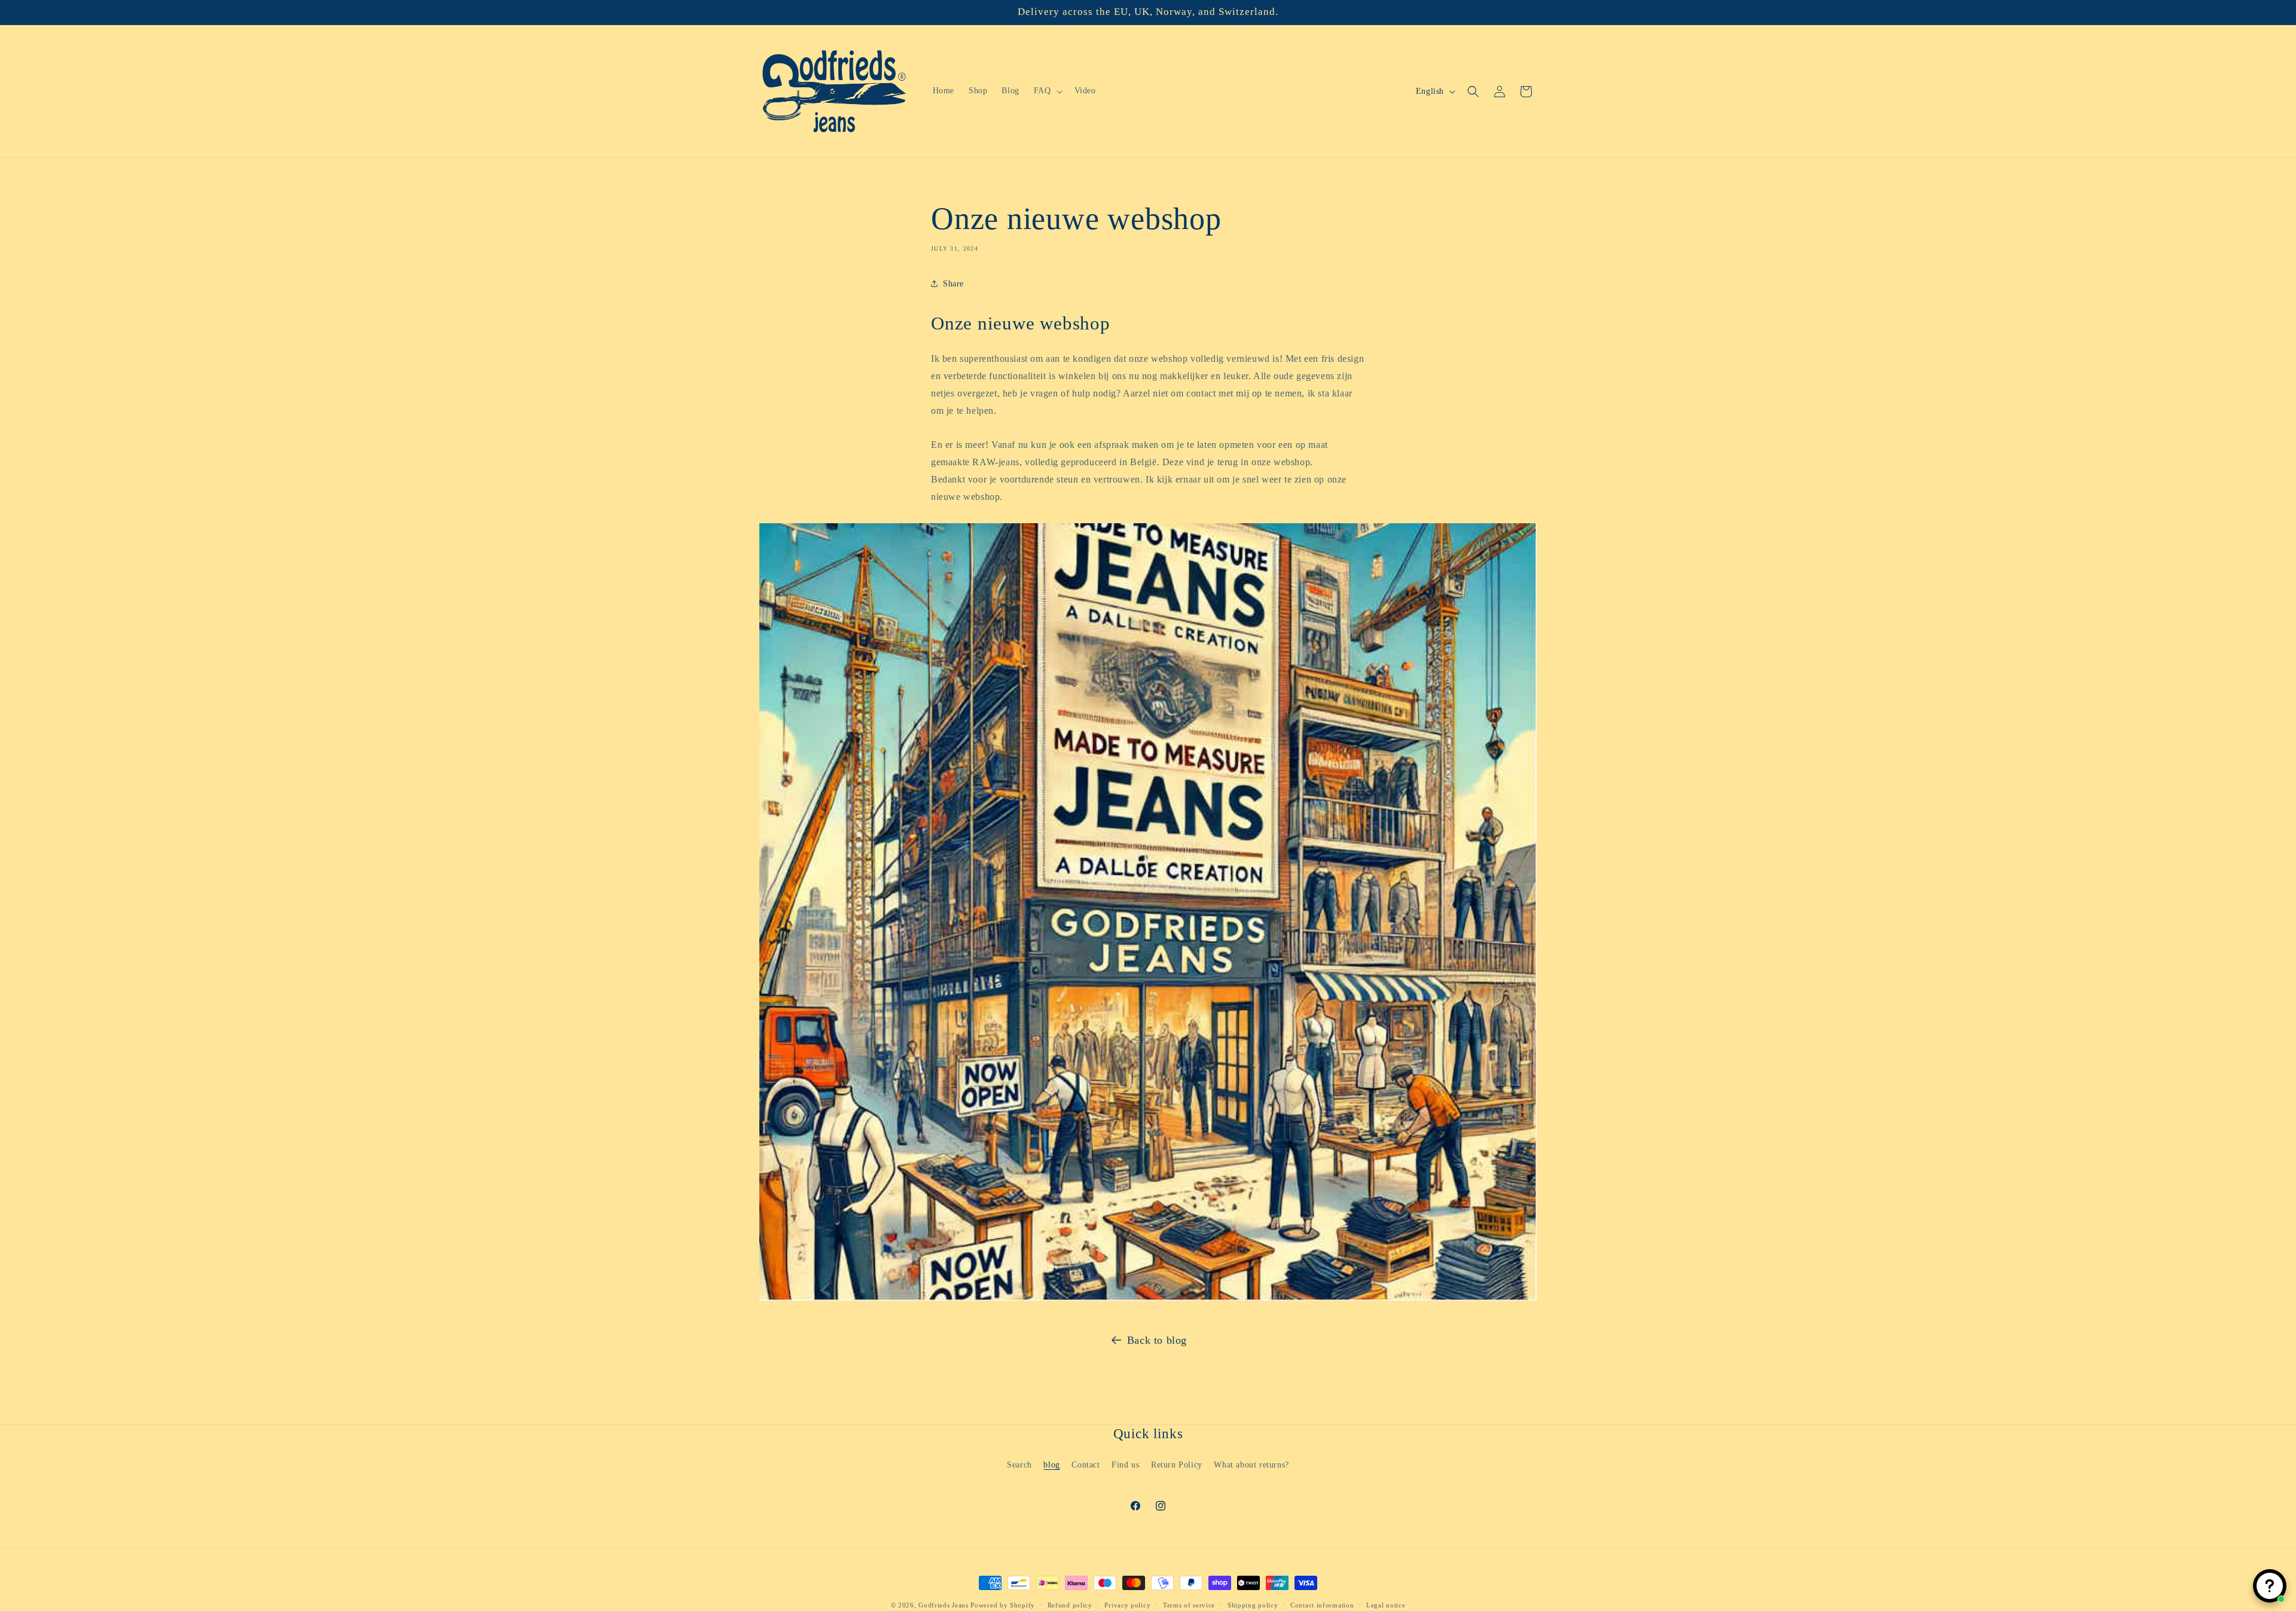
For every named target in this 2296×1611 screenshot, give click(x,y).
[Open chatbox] (2270, 1586)
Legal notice (1386, 1604)
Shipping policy (1253, 1604)
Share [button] (953, 283)
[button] (1047, 91)
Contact (1086, 1464)
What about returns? (1251, 1464)
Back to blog (1157, 1340)
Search (1019, 1464)
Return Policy (1177, 1464)
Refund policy (1070, 1604)
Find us (1125, 1464)
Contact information (1322, 1604)
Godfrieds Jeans (944, 1605)
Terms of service (1189, 1604)
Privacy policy (1127, 1604)
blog (1051, 1464)
